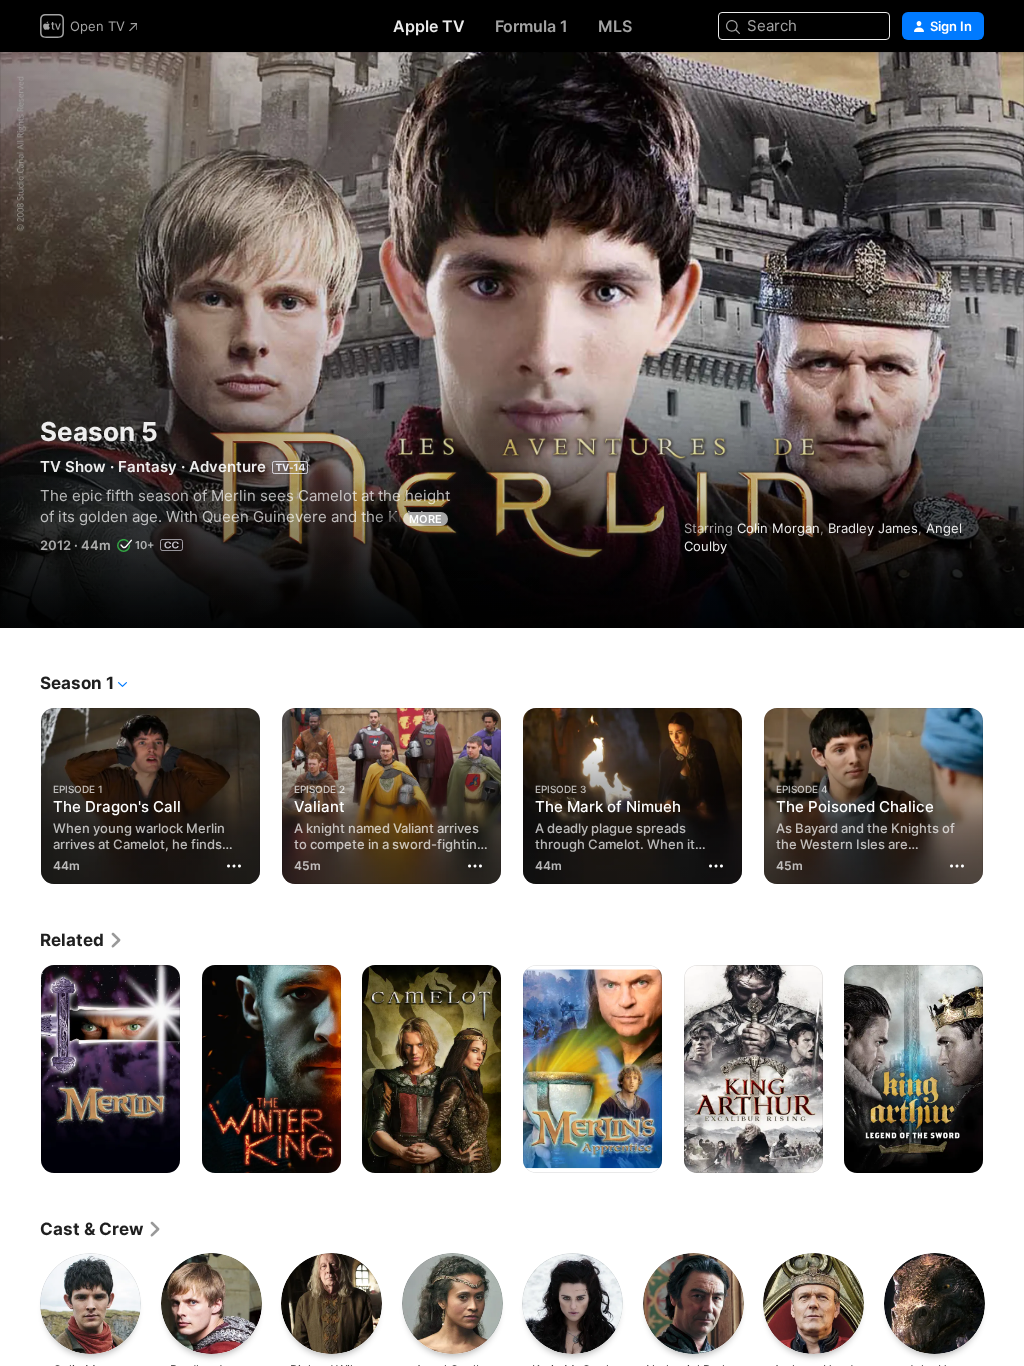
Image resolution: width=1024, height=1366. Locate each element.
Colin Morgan (778, 528)
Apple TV (429, 26)
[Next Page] (1004, 792)
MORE (425, 519)
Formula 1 (531, 26)
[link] (82, 940)
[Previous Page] (20, 792)
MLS (615, 26)
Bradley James (873, 528)
